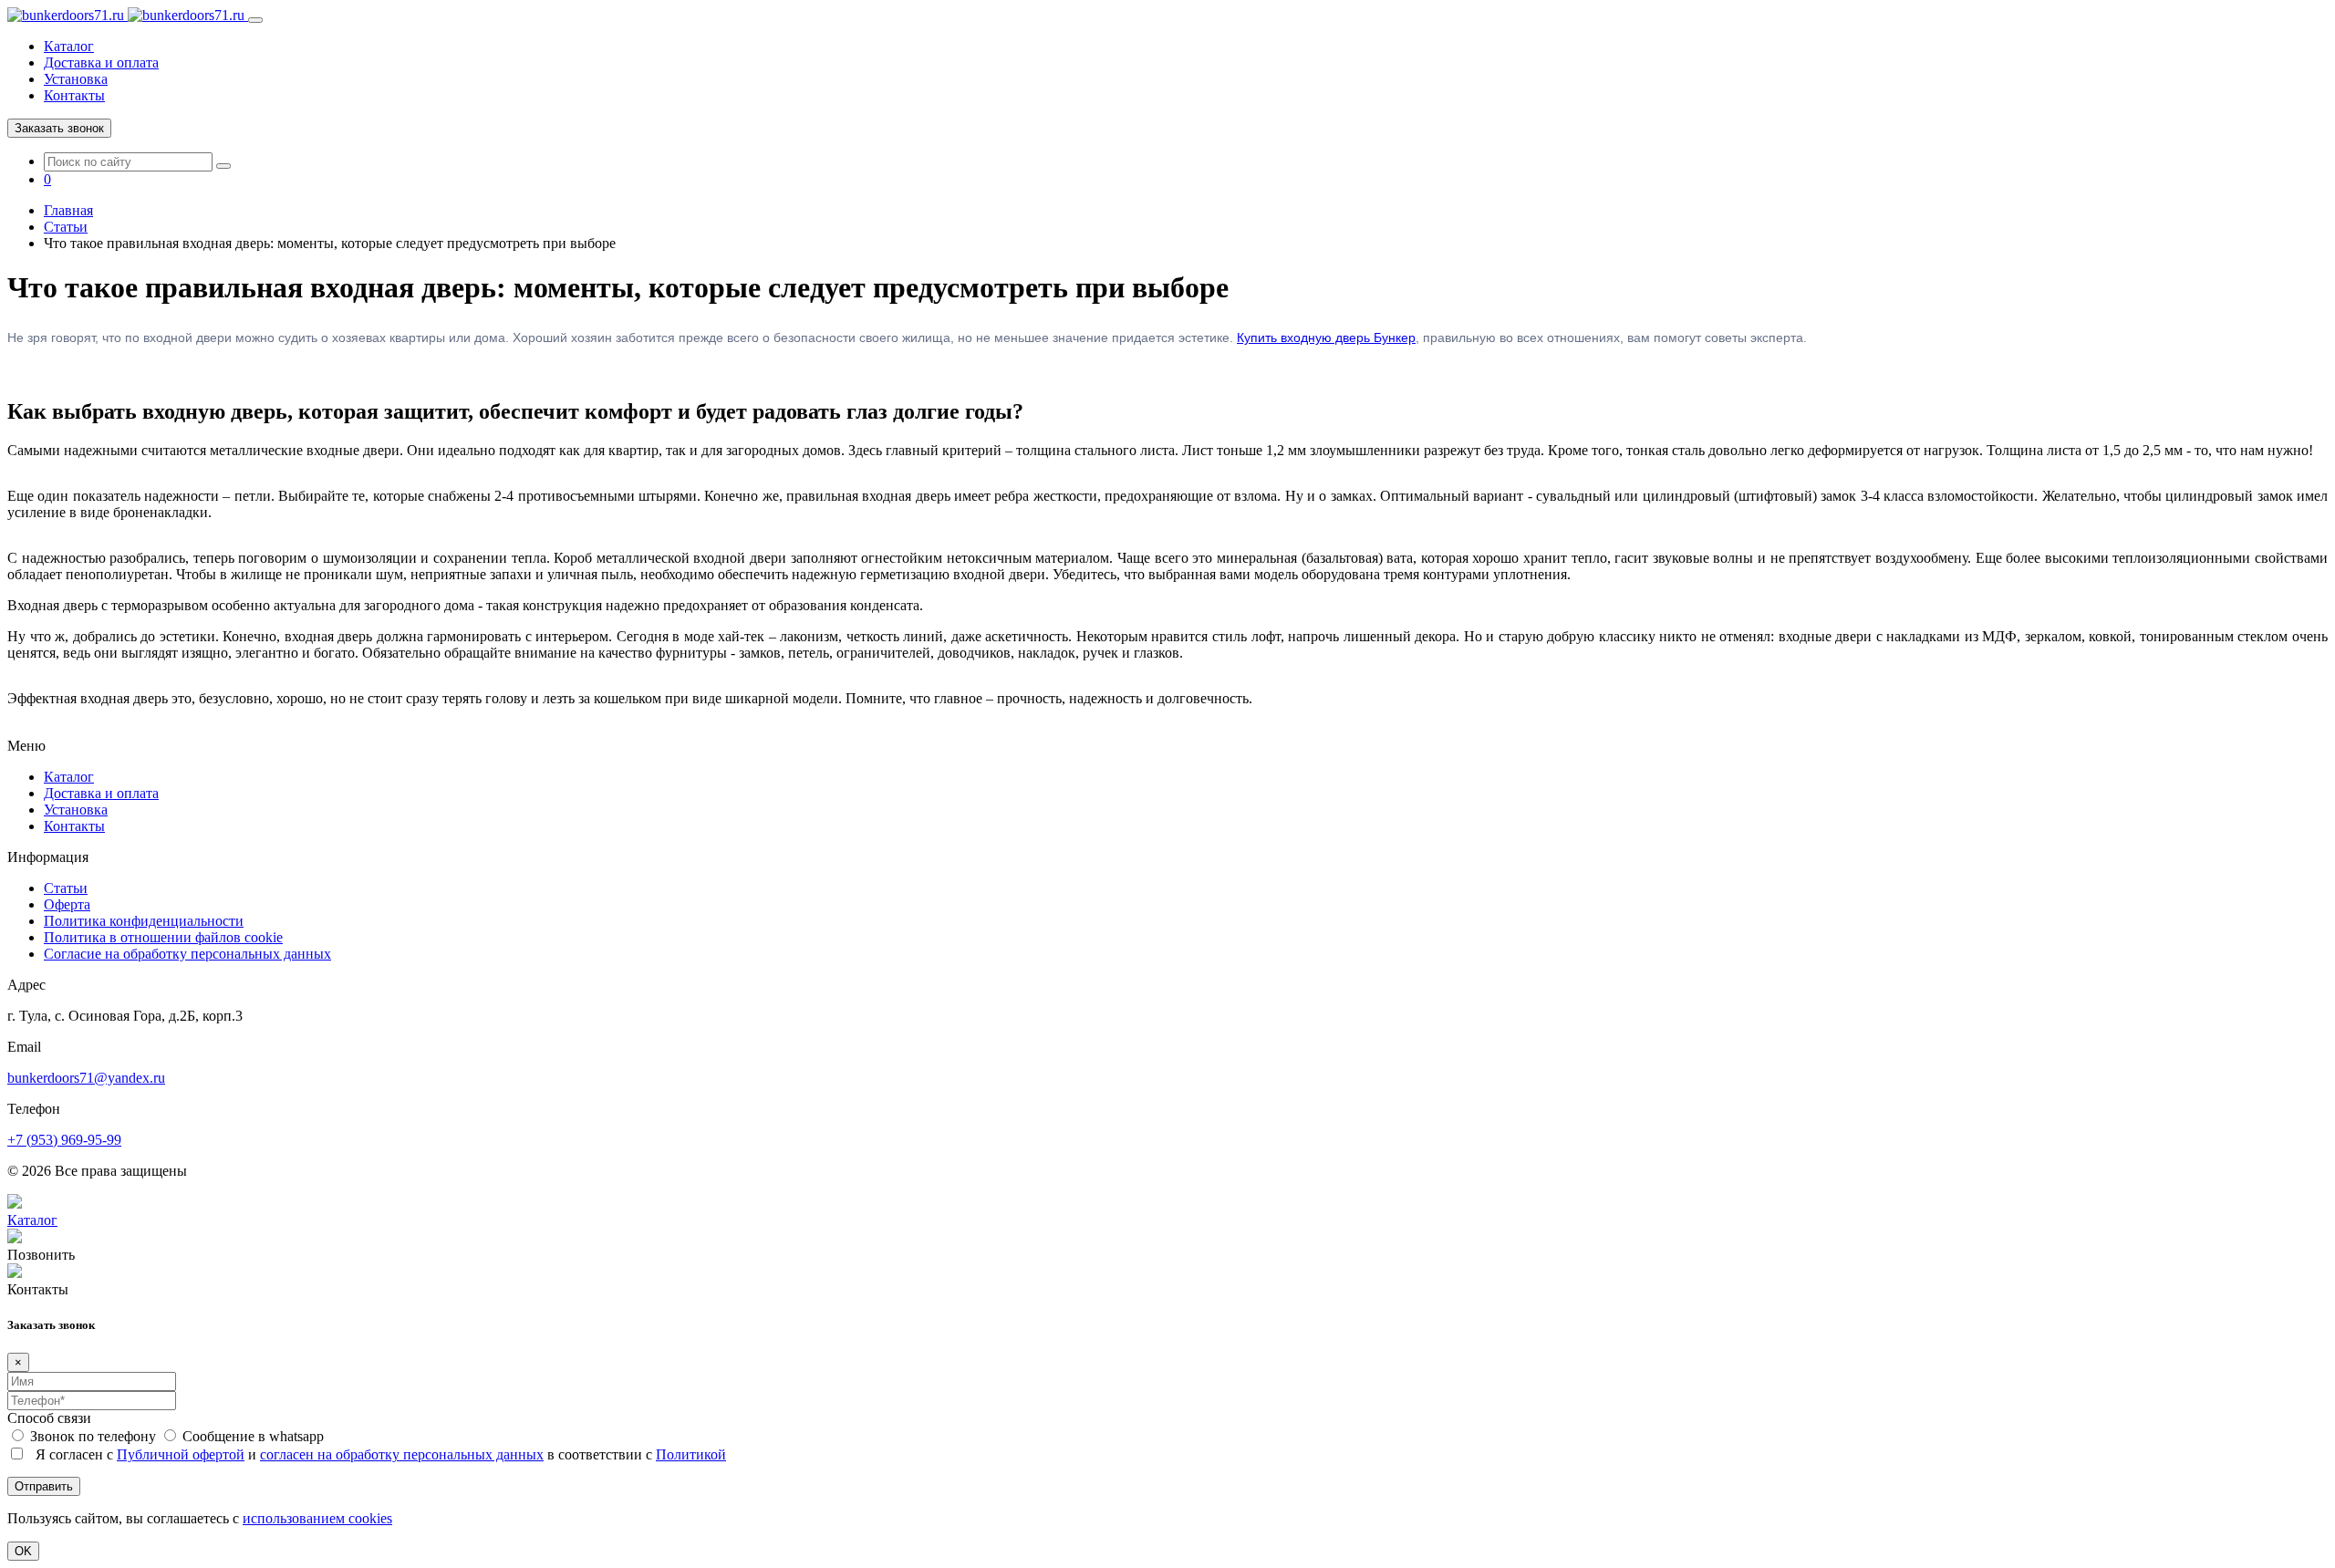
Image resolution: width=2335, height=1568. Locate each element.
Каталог (69, 46)
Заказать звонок (59, 128)
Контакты (74, 95)
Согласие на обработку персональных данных (187, 954)
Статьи (66, 888)
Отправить (44, 1486)
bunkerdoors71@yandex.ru (86, 1078)
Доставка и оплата (101, 62)
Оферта (67, 904)
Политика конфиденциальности (144, 921)
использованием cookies (317, 1518)
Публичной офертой (181, 1454)
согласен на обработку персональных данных (402, 1454)
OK (23, 1551)
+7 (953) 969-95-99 (64, 1140)
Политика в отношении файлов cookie (163, 937)
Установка (76, 79)
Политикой (691, 1454)
